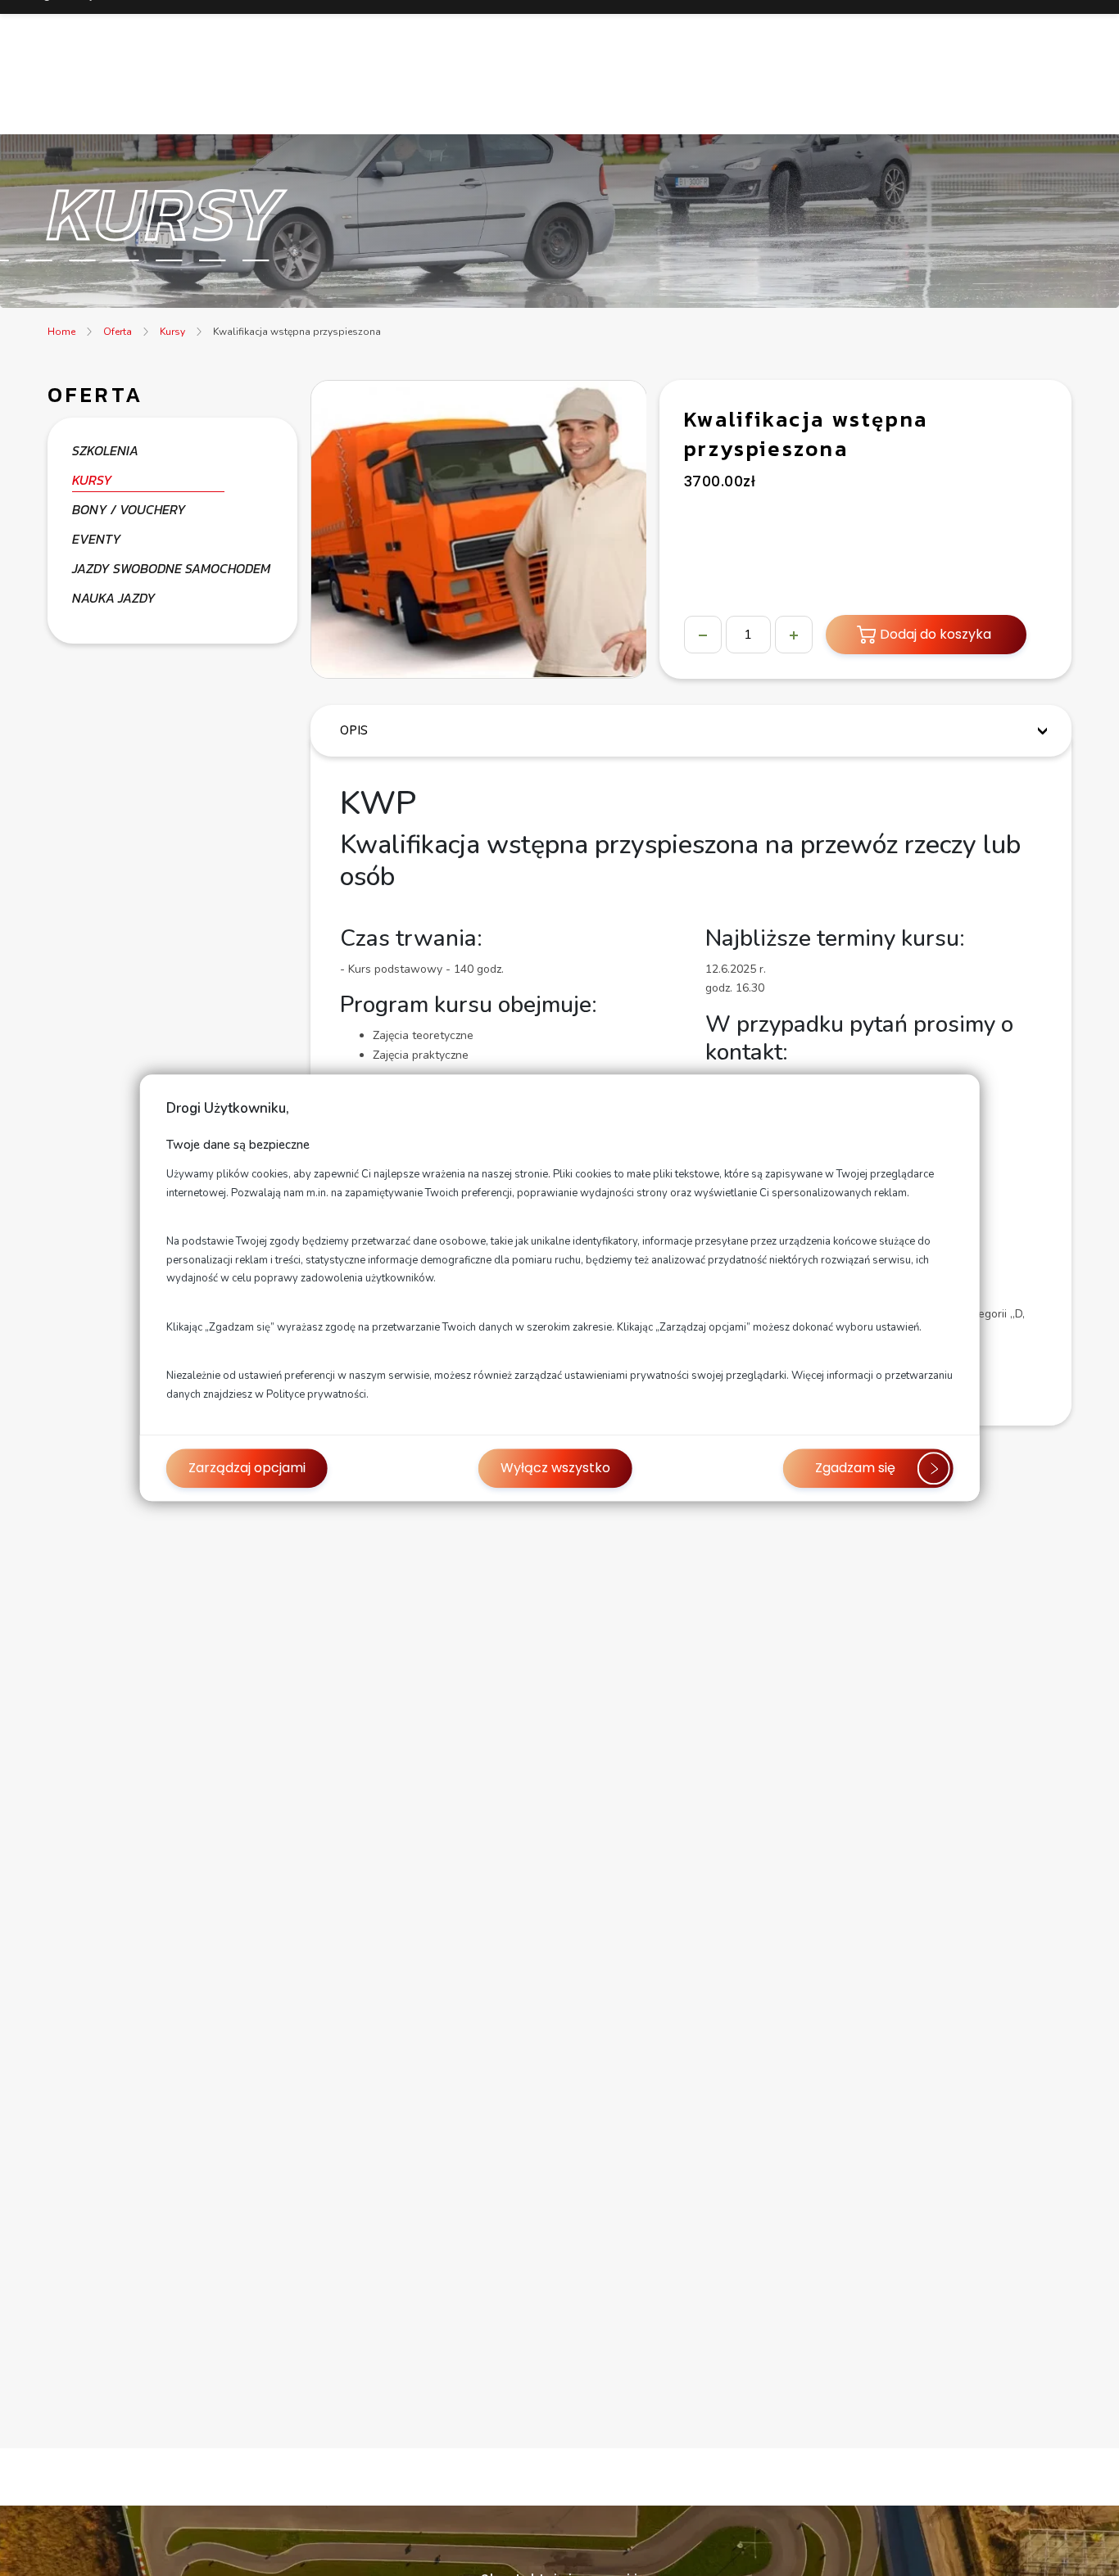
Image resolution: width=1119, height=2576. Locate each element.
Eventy (97, 539)
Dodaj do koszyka (936, 634)
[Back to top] (1090, 2547)
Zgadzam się (855, 1469)
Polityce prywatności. (317, 1394)
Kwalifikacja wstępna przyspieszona (297, 332)
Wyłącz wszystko (555, 1469)
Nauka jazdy (114, 598)
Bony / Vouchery (129, 509)
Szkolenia (105, 450)
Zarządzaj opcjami (247, 1469)
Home (61, 332)
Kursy (172, 332)
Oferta (118, 332)
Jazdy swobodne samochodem (171, 568)
